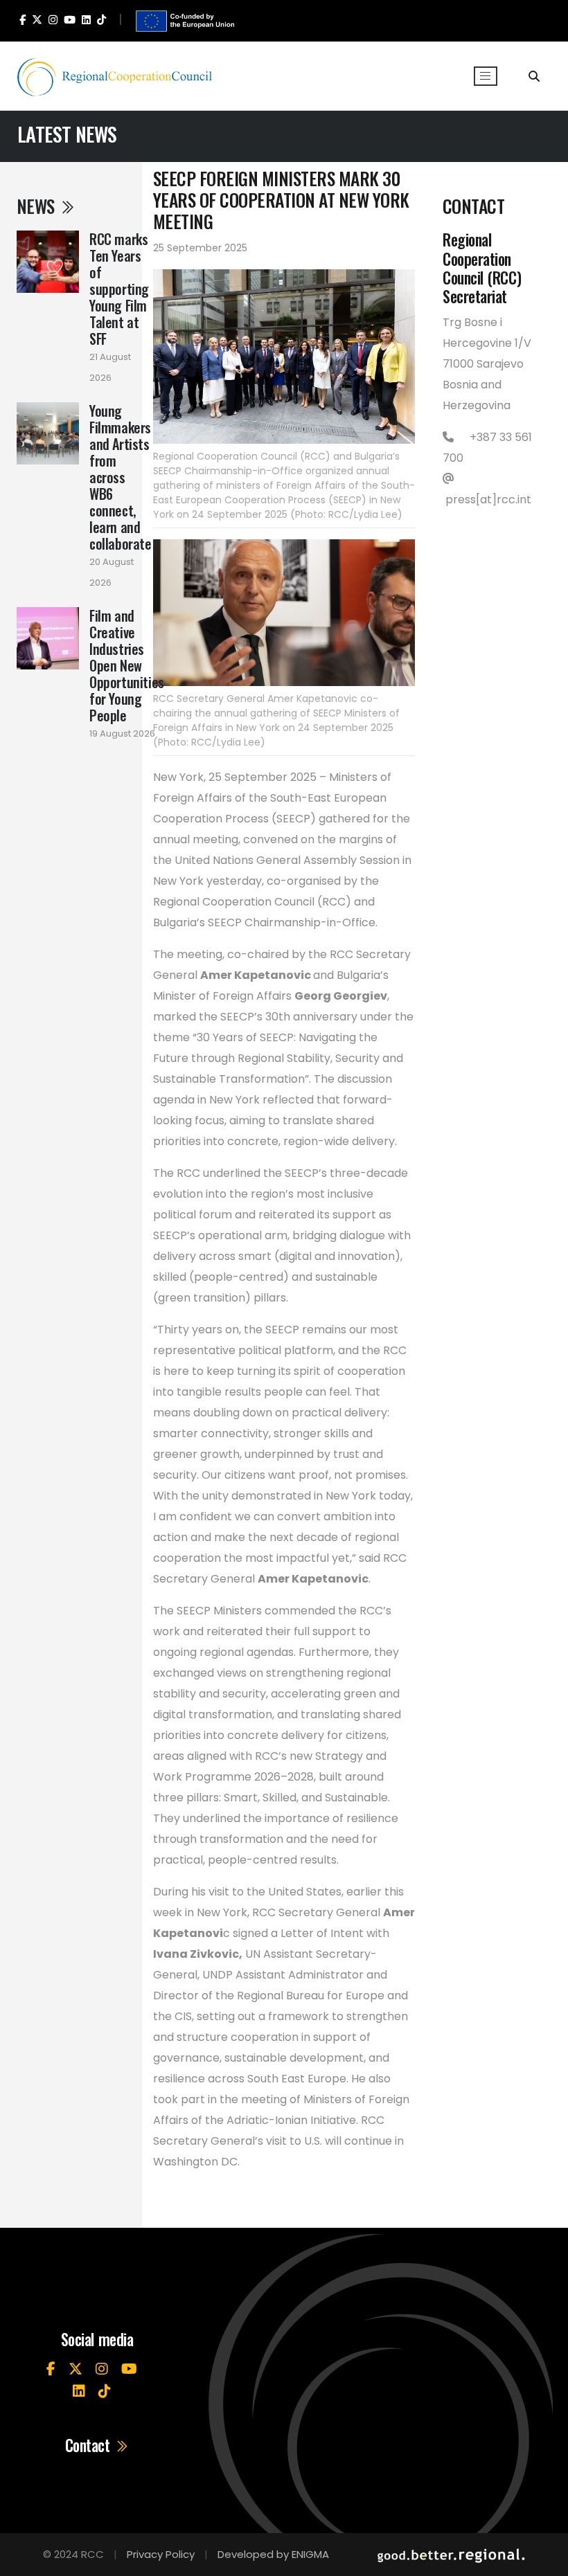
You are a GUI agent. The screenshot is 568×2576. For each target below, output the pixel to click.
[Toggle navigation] (486, 76)
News (37, 206)
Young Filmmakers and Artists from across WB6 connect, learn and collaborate (121, 477)
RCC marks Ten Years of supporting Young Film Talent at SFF (119, 289)
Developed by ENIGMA (273, 2554)
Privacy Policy (161, 2554)
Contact (89, 2446)
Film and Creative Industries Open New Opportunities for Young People (127, 665)
